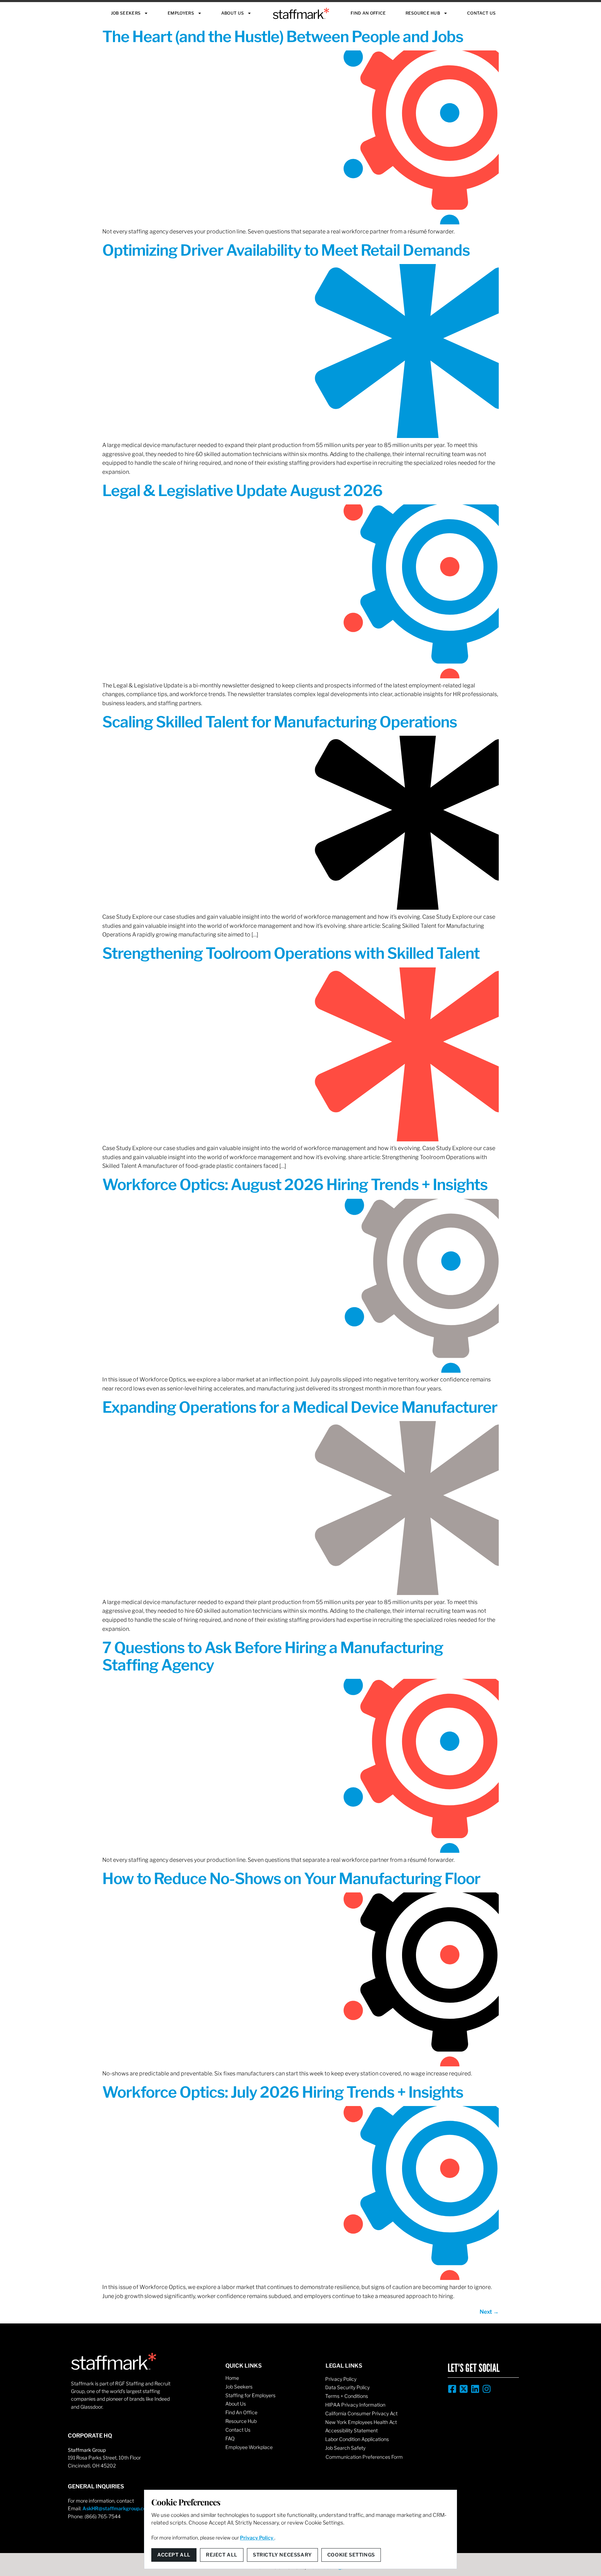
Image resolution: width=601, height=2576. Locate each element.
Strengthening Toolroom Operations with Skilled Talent (291, 953)
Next (489, 2312)
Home (232, 2378)
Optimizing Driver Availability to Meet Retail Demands (286, 250)
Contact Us (481, 13)
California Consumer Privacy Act (361, 2413)
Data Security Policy (347, 2387)
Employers (181, 13)
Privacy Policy (341, 2379)
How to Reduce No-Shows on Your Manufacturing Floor (291, 1879)
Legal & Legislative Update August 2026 (242, 491)
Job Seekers (126, 13)
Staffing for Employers (250, 2395)
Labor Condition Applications (357, 2439)
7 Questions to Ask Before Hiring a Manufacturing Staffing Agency (273, 1656)
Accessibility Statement (351, 2430)
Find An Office (368, 13)
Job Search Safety (345, 2448)
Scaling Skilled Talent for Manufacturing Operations (280, 722)
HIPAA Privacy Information (355, 2405)
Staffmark (301, 13)
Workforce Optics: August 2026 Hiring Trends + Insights (295, 1185)
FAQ (230, 2438)
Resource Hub (423, 13)
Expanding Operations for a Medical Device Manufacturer (300, 1407)
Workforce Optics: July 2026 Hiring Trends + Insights (283, 2092)
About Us (233, 13)
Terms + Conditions (347, 2396)
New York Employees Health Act (361, 2422)
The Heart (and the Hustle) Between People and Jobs (283, 37)
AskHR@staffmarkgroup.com (117, 2508)
